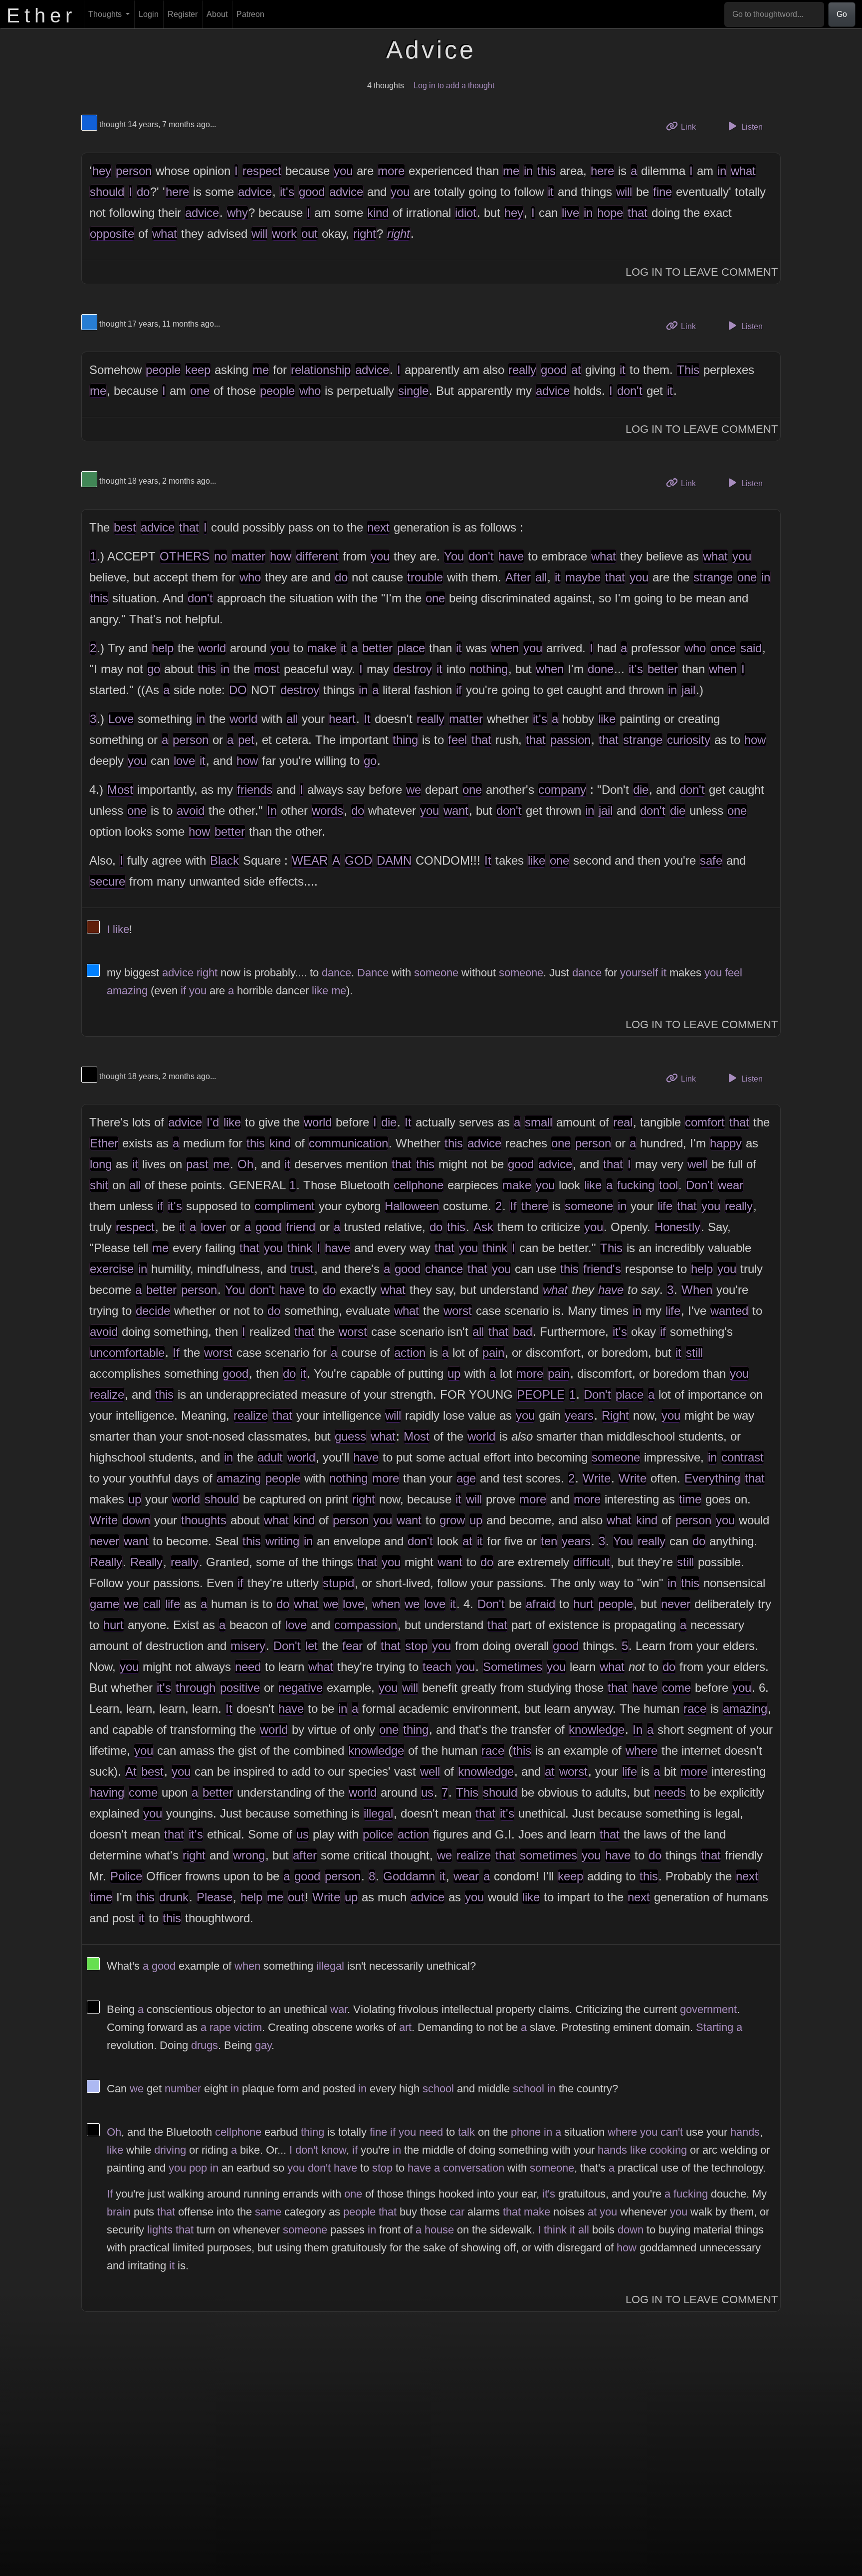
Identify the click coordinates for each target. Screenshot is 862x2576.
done (601, 669)
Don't (700, 1185)
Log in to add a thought (454, 86)
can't (672, 2132)
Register (183, 14)
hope (610, 213)
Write (597, 1478)
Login (149, 14)
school (438, 2089)
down (136, 1520)
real (623, 1122)
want (456, 811)
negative (301, 1688)
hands (745, 2132)
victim (248, 2027)
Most (120, 790)
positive (240, 1688)
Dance (373, 973)
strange (713, 577)
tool (668, 1185)
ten (549, 1541)
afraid (540, 1604)
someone (436, 973)
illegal (378, 1813)
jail (688, 690)
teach (437, 1667)
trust (302, 1269)
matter (248, 556)
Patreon (250, 14)
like (607, 719)
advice (255, 192)
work (284, 234)
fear (352, 1646)
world (212, 648)
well (697, 1164)
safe (711, 860)
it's (287, 192)
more (391, 171)
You (454, 556)
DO (238, 690)
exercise (112, 1269)
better (377, 648)
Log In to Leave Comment (702, 272)
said (751, 648)
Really (106, 1562)
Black (224, 860)
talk (466, 2132)
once (723, 648)
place (411, 648)
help (163, 648)
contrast (743, 1457)
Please (215, 1897)
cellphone (419, 1185)
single (413, 391)
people (163, 370)
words (327, 811)
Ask (483, 1227)
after (305, 1855)
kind (378, 213)
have (511, 556)
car (457, 2212)
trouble (425, 577)
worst (458, 1311)
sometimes (548, 1855)
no (220, 556)
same (268, 2212)
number (183, 2089)
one (200, 391)
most (267, 669)
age (466, 1478)
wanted (729, 1311)
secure (108, 881)
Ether (104, 1143)
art (405, 2027)
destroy (413, 669)
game (105, 1604)
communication (348, 1143)
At (131, 1771)
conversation (474, 2168)
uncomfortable (127, 1353)
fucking (636, 1185)
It (367, 719)
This (688, 370)
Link (692, 127)
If (513, 1206)
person (134, 171)
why (237, 213)
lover (213, 1227)
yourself (639, 973)
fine (662, 192)
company (562, 790)
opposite (112, 234)
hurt (583, 1604)
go (154, 669)
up (454, 1374)
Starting (715, 2027)
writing (282, 1541)
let (312, 1646)
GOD (358, 860)
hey (102, 171)
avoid (191, 811)
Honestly (677, 1227)
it (551, 192)
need (248, 1667)
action (410, 1353)
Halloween (412, 1206)
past (197, 1164)
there (535, 1206)
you (343, 171)
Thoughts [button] (106, 14)
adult (270, 1457)
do (143, 192)
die (641, 790)
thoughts (204, 1520)
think (300, 1248)
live (570, 213)
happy (726, 1143)
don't (630, 391)
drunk (174, 1897)
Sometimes (513, 1667)
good (312, 192)
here (602, 171)
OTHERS (185, 556)
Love (121, 719)
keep (198, 370)
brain (119, 2212)
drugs (205, 2045)
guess (350, 1436)
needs (670, 1792)
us (427, 1792)
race (695, 1709)
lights (160, 2230)
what (743, 171)
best (125, 527)
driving (170, 2150)
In (272, 811)
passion (570, 740)
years (579, 1415)
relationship (321, 370)
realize (107, 1394)
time (690, 1499)
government (708, 2009)
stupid (338, 1583)
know (334, 2150)
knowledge (597, 1730)
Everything (712, 1478)
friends (255, 790)
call (152, 1604)
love (184, 761)
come (676, 1688)
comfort (705, 1122)
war (339, 2009)
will (624, 192)
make (322, 648)
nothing (489, 669)
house (439, 2230)
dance (336, 973)
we (414, 790)
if (459, 690)
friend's (602, 1269)
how (281, 556)
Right (615, 1415)
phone (526, 2132)
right (365, 234)
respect (262, 171)
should (107, 192)
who (310, 391)
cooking (668, 2150)
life (665, 1206)
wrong (249, 1855)
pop (198, 2168)
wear (731, 1185)
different (317, 556)
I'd (213, 1122)
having (107, 1792)
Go (842, 14)
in (528, 171)
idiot (466, 213)
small (539, 1122)
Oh (245, 1164)
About (217, 14)
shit (99, 1185)
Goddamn (409, 1876)
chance (444, 1269)
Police (126, 1876)
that (638, 213)
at (576, 370)
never (105, 1541)
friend (301, 1227)
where (642, 1750)
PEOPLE (541, 1394)
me (511, 171)
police (378, 1834)
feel (457, 740)
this (546, 171)
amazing (127, 991)
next (378, 527)
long (101, 1164)
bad (523, 1332)
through (196, 1688)
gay (263, 2045)
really (522, 370)
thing (405, 740)
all (541, 577)
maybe (583, 577)
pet (246, 740)
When (697, 1290)
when (505, 648)
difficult (592, 1562)
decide (153, 1311)
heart (342, 719)
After (518, 577)
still (694, 1353)
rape (220, 2027)
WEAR (310, 860)
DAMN (394, 860)
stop (416, 1646)
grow (452, 1520)
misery (248, 1646)
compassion (366, 1625)
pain (493, 1353)
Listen (751, 127)
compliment (285, 1206)
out (310, 234)
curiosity (689, 740)
